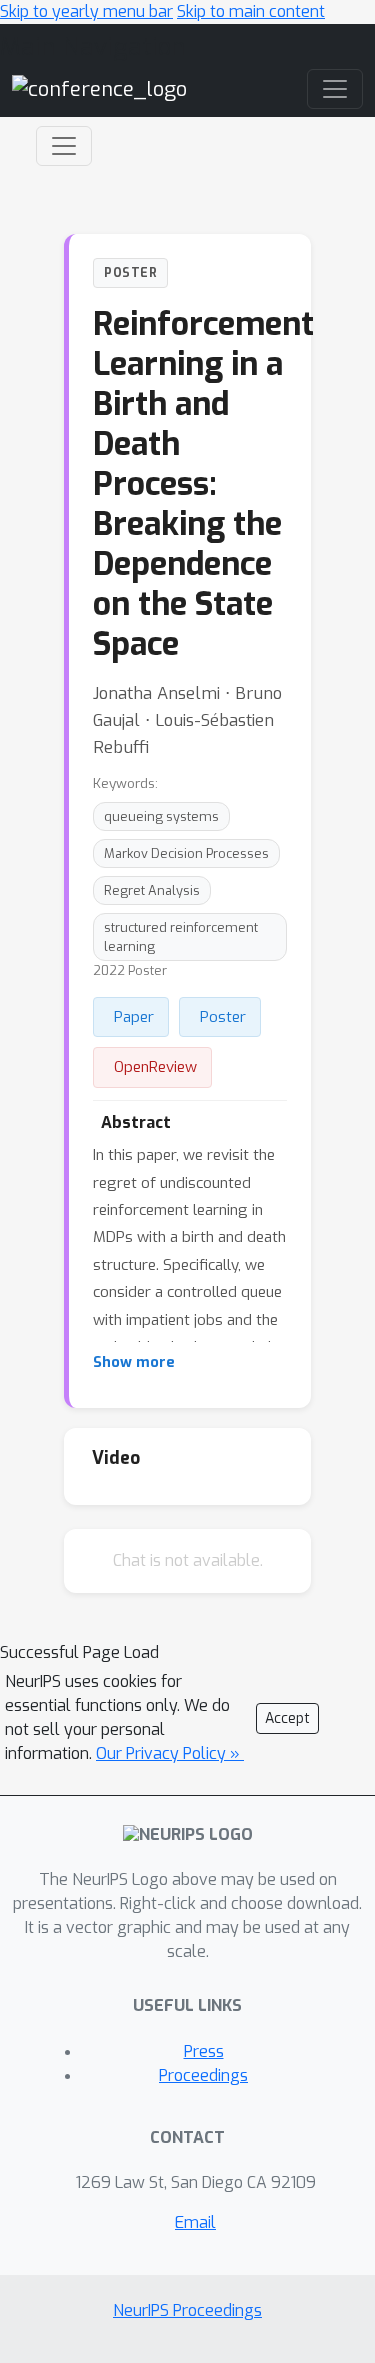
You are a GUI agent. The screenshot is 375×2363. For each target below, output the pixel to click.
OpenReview (155, 1067)
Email (195, 2222)
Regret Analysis (152, 890)
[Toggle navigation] (64, 146)
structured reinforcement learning (181, 937)
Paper (134, 1017)
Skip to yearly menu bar (86, 11)
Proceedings (203, 2075)
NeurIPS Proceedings (187, 2310)
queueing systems (161, 816)
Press (204, 2051)
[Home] (99, 88)
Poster (223, 1017)
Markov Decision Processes (186, 853)
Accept (287, 1718)
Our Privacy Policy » (170, 1753)
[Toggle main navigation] (335, 89)
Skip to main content (251, 11)
